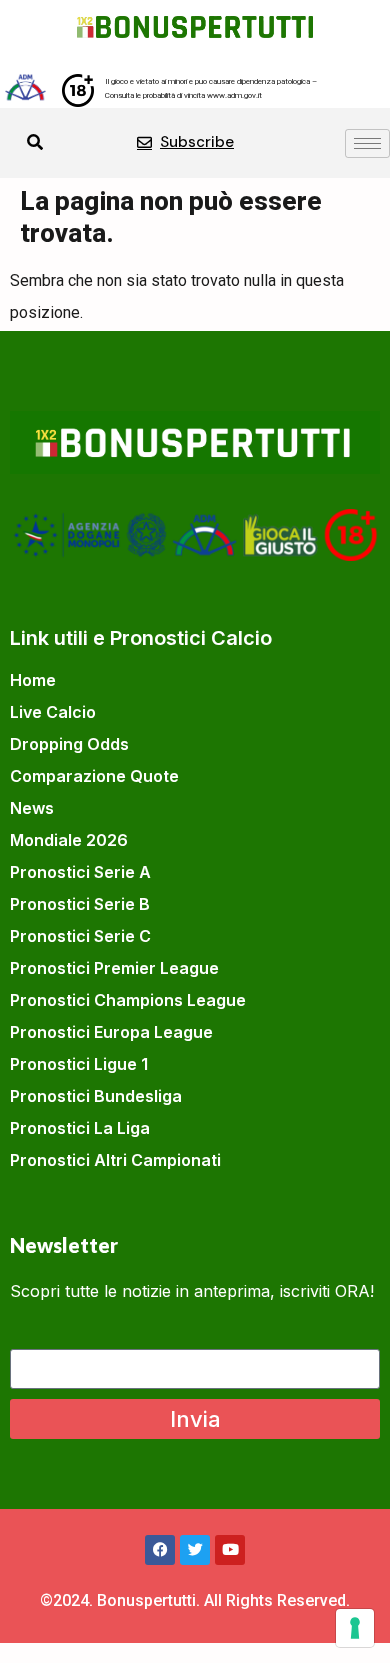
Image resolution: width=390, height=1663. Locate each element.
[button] (35, 143)
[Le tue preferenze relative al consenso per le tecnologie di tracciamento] (355, 1628)
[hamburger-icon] (367, 143)
